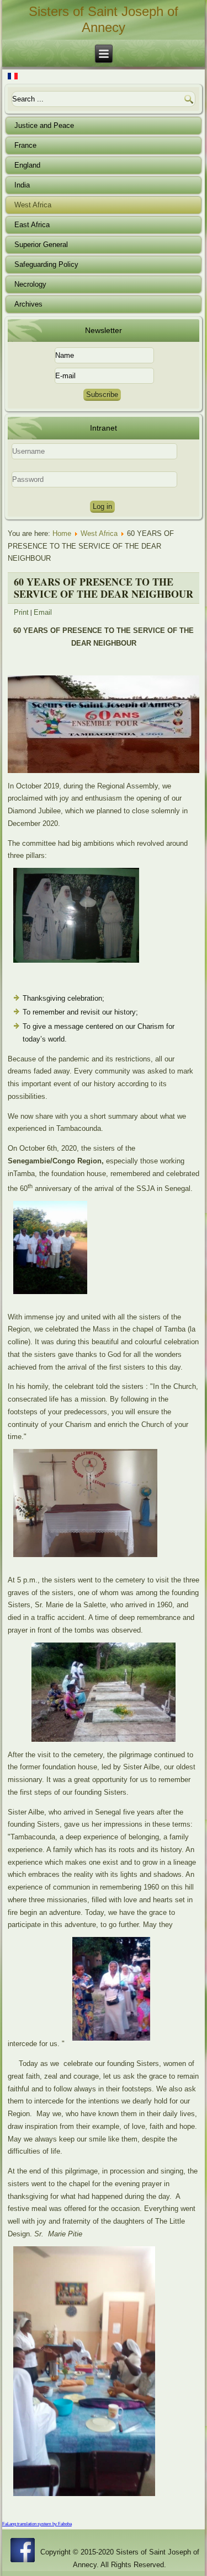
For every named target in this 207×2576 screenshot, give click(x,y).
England (27, 165)
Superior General (41, 245)
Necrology (30, 284)
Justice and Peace (44, 125)
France (25, 145)
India (22, 185)
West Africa (33, 205)
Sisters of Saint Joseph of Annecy (104, 19)
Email (43, 612)
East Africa (32, 225)
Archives (28, 304)
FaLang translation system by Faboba (37, 2524)
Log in (102, 506)
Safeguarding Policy (46, 264)
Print (21, 612)
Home (62, 533)
